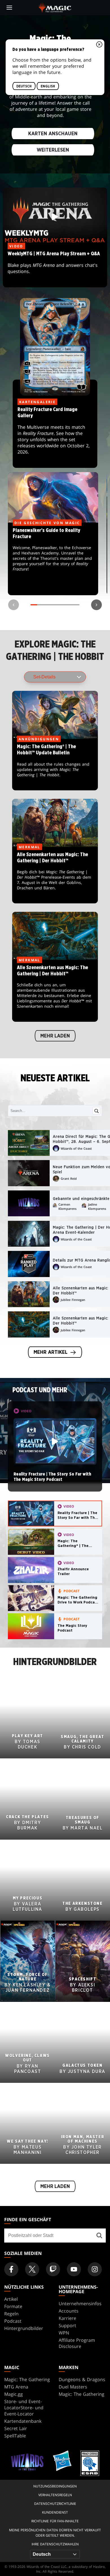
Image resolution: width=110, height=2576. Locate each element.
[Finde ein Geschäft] (99, 2236)
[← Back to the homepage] (55, 7)
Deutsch (24, 86)
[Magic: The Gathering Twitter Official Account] (32, 2269)
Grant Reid (69, 1178)
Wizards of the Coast (76, 1148)
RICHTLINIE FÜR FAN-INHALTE (55, 2521)
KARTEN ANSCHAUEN (53, 134)
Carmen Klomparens (67, 1206)
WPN (64, 2333)
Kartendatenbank (23, 2421)
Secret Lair (16, 2428)
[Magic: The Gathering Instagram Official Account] (95, 2269)
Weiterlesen (53, 150)
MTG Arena (16, 2387)
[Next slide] (96, 605)
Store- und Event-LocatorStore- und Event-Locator (24, 2408)
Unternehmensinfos (80, 2304)
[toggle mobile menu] (9, 8)
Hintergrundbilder (24, 2328)
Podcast (13, 2321)
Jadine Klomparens (97, 1206)
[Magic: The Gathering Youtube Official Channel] (74, 2269)
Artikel (11, 2299)
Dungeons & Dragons (82, 2379)
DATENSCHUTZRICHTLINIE (55, 2504)
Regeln (11, 2314)
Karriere (67, 2318)
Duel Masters (73, 2387)
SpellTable (15, 2436)
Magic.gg (14, 2394)
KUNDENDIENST (55, 2512)
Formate (13, 2306)
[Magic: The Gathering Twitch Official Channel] (53, 2269)
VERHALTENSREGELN (55, 2495)
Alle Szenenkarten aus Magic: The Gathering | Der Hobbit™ (55, 875)
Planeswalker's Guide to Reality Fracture (53, 559)
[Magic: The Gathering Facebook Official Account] (11, 2269)
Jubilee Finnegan (73, 1300)
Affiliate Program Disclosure (77, 2343)
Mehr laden (55, 1036)
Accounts (69, 2311)
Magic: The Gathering (27, 2379)
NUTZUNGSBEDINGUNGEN (55, 2486)
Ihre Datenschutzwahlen (55, 2544)
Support (67, 2325)
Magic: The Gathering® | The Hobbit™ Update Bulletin (55, 765)
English (48, 86)
